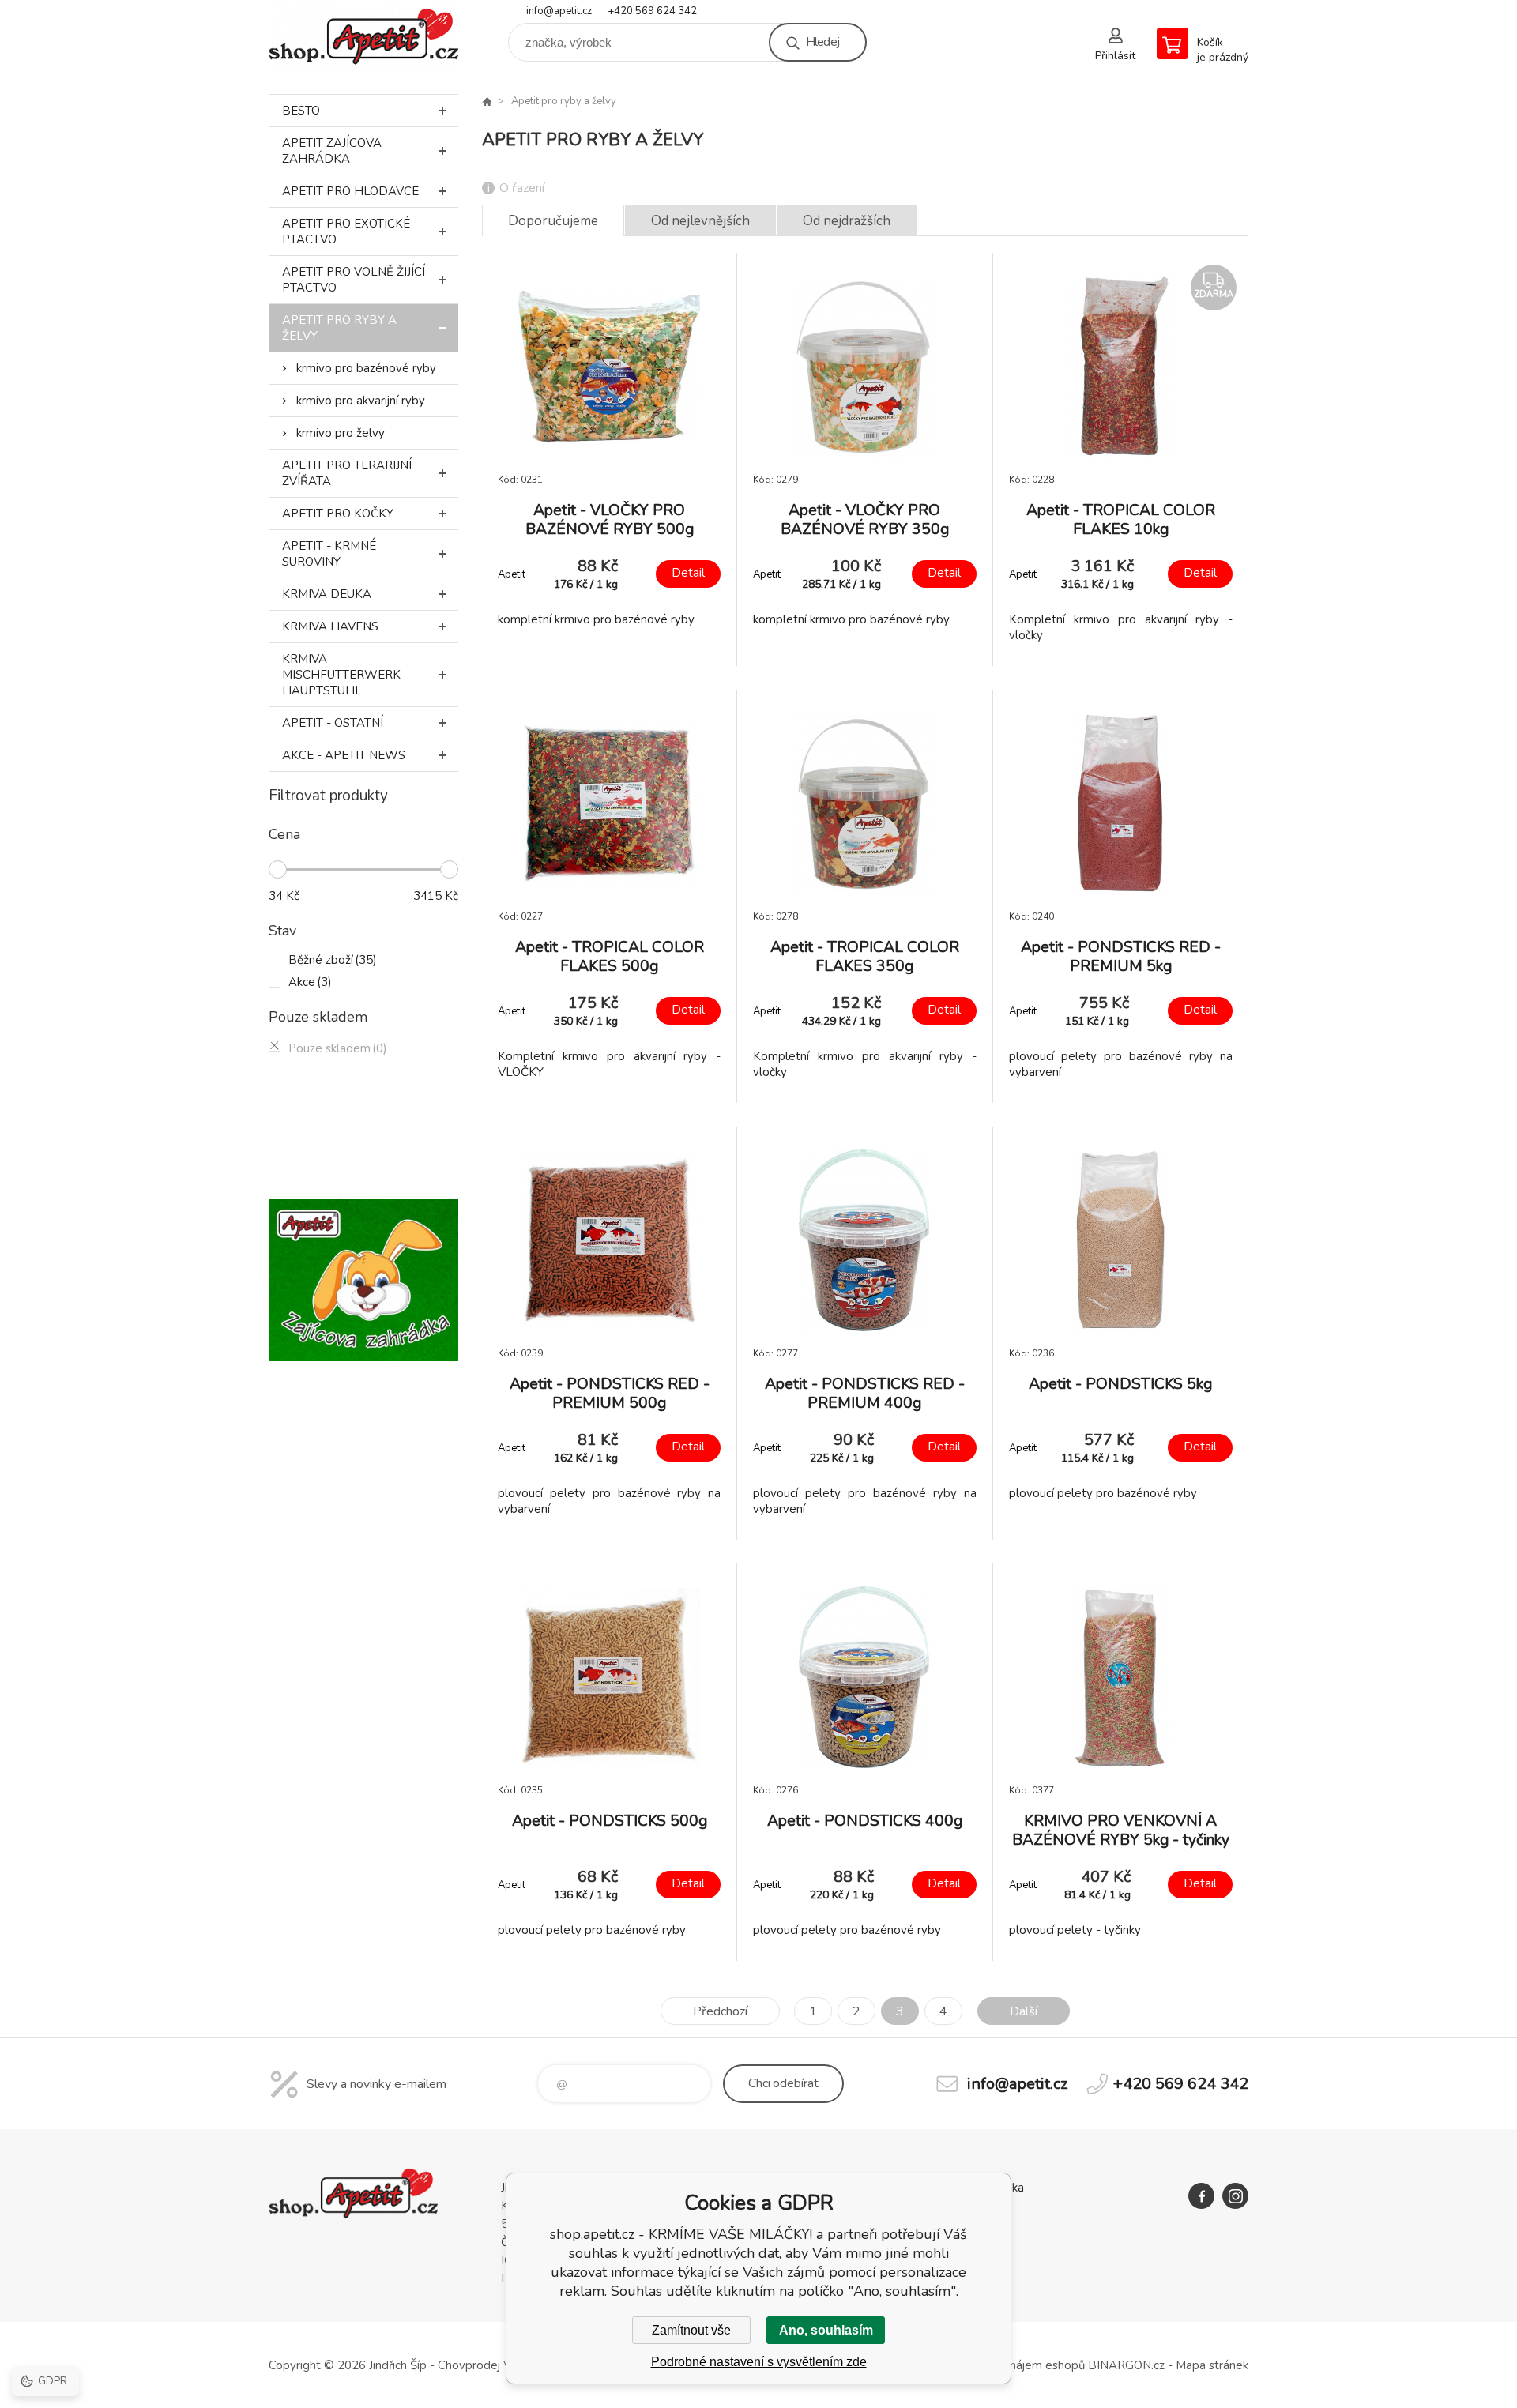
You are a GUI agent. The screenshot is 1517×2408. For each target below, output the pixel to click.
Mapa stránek (1212, 2365)
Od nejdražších (847, 221)
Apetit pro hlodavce (350, 191)
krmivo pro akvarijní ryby (361, 401)
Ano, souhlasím (826, 2330)
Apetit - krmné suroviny (329, 554)
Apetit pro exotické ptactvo (346, 231)
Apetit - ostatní (333, 723)
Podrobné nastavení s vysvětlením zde (759, 2362)
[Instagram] (1235, 2196)
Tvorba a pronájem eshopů (1013, 2365)
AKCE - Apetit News (344, 755)
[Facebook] (1201, 2196)
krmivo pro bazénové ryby (366, 368)
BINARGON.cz (1126, 2365)
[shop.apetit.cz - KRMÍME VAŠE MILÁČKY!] (487, 101)
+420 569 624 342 (652, 11)
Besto (301, 111)
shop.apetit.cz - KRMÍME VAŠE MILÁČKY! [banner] (363, 37)
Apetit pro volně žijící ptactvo (354, 280)
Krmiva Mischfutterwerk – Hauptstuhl (346, 675)
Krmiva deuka (327, 594)
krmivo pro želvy (341, 433)
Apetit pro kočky (338, 514)
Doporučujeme (553, 221)
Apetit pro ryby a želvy (339, 328)
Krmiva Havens (330, 626)
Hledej (822, 42)
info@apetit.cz (559, 11)
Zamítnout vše (691, 2330)
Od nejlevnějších (700, 221)
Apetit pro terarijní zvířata (347, 473)
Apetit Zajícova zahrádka (332, 151)
